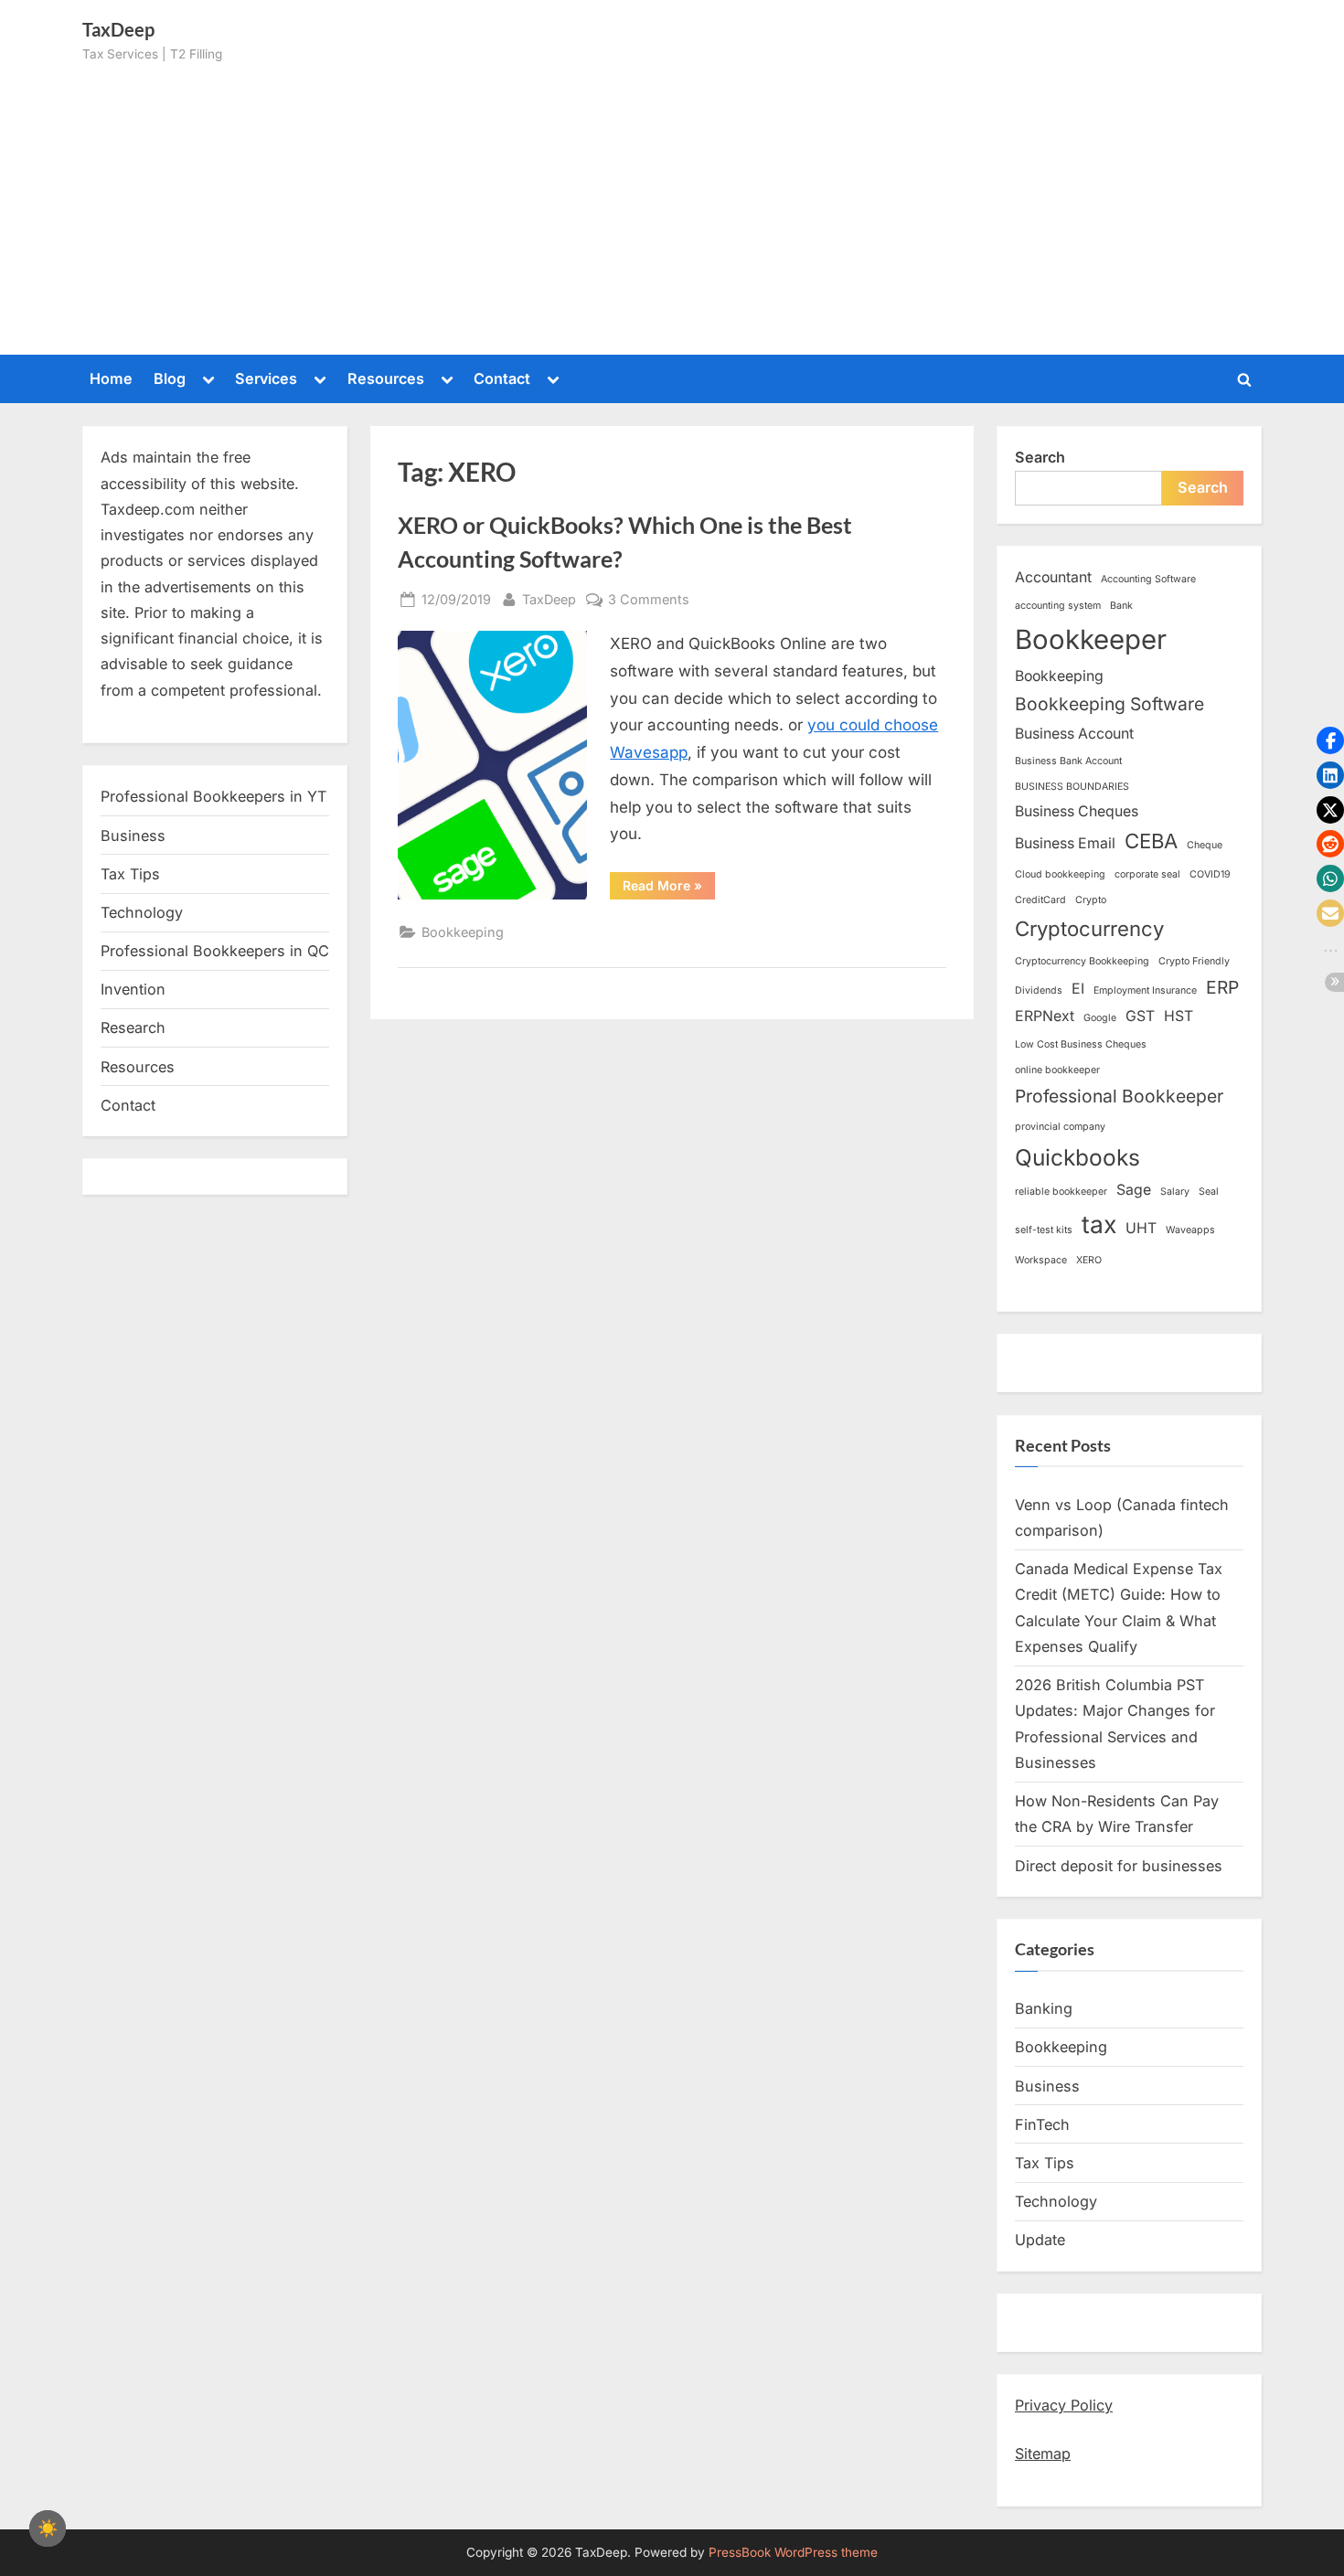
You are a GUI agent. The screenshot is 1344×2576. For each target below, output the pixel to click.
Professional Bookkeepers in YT (213, 796)
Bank (1121, 606)
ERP (1222, 987)
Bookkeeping (463, 932)
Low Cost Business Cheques (1081, 1044)
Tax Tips (130, 874)
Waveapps (1190, 1230)
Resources (386, 378)
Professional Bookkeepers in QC (215, 951)
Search (1040, 457)
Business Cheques (1077, 811)
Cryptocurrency (1089, 929)
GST (1140, 1016)
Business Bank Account (1068, 761)
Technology (142, 912)
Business (133, 836)
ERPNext (1045, 1016)
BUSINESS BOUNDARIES (1072, 787)
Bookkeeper (1091, 639)
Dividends (1039, 990)
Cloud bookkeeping (1060, 874)
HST (1179, 1016)
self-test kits (1044, 1230)
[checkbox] (48, 2528)
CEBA (1151, 841)
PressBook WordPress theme (793, 2552)
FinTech (1042, 2124)
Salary (1175, 1192)
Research (133, 1027)
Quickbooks (1077, 1157)
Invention (133, 989)
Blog (170, 378)
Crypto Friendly (1194, 961)
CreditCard (1040, 900)
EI (1078, 989)
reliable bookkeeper (1061, 1192)
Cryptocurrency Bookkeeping (1082, 961)
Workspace (1041, 1260)
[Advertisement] (672, 202)
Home (111, 378)
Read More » (669, 889)
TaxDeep (549, 599)
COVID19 (1210, 874)
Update (1040, 2240)
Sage (1134, 1190)
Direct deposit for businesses (1119, 1866)
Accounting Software (1148, 579)
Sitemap (1043, 2454)
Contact (502, 378)
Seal (1209, 1192)
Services (266, 378)
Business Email (1065, 843)
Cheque (1205, 845)
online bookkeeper (1057, 1070)
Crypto (1091, 900)
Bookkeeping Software (1109, 704)
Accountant (1053, 577)
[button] (1330, 740)
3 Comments (649, 601)
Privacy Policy (1064, 2405)
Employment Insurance (1145, 990)
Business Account (1074, 734)
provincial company (1060, 1127)
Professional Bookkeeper (1119, 1096)
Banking (1044, 2008)
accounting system (1058, 606)
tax (1099, 1224)
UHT (1141, 1228)
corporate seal (1147, 874)
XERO (1089, 1260)
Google (1100, 1018)
